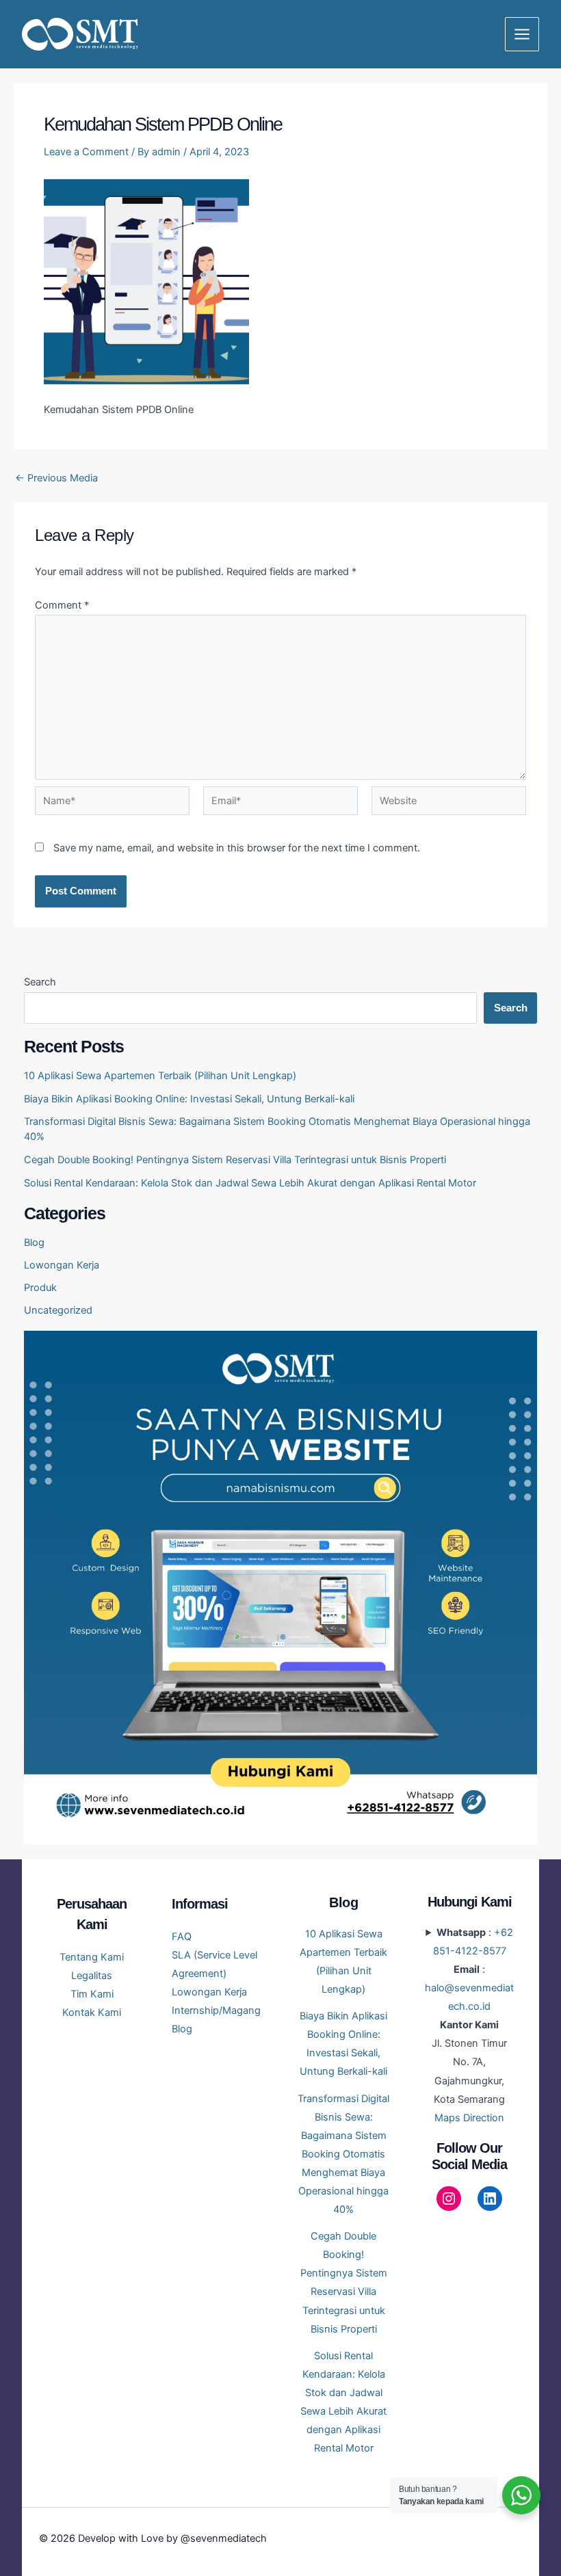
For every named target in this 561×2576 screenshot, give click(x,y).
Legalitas (92, 1976)
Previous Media (56, 478)
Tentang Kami (92, 1957)
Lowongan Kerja (62, 1265)
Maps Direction (469, 2118)
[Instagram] (449, 2199)
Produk (40, 1288)
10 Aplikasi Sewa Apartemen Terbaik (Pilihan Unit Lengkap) (160, 1076)
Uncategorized (58, 1310)
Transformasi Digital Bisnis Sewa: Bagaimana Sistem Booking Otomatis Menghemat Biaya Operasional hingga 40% (343, 2154)
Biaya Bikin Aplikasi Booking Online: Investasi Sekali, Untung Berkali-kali (189, 1099)
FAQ (182, 1937)
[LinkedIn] (490, 2199)
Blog (34, 1243)
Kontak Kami (92, 2013)
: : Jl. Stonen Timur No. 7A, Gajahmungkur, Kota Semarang (469, 2025)
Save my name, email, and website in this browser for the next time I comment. (237, 848)
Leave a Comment (86, 152)
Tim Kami (92, 1994)
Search (40, 982)
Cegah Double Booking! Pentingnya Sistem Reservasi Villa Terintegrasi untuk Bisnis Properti (235, 1160)
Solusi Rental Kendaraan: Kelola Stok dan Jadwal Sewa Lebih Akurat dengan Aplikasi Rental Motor (250, 1183)
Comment (62, 605)
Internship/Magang (216, 2010)
